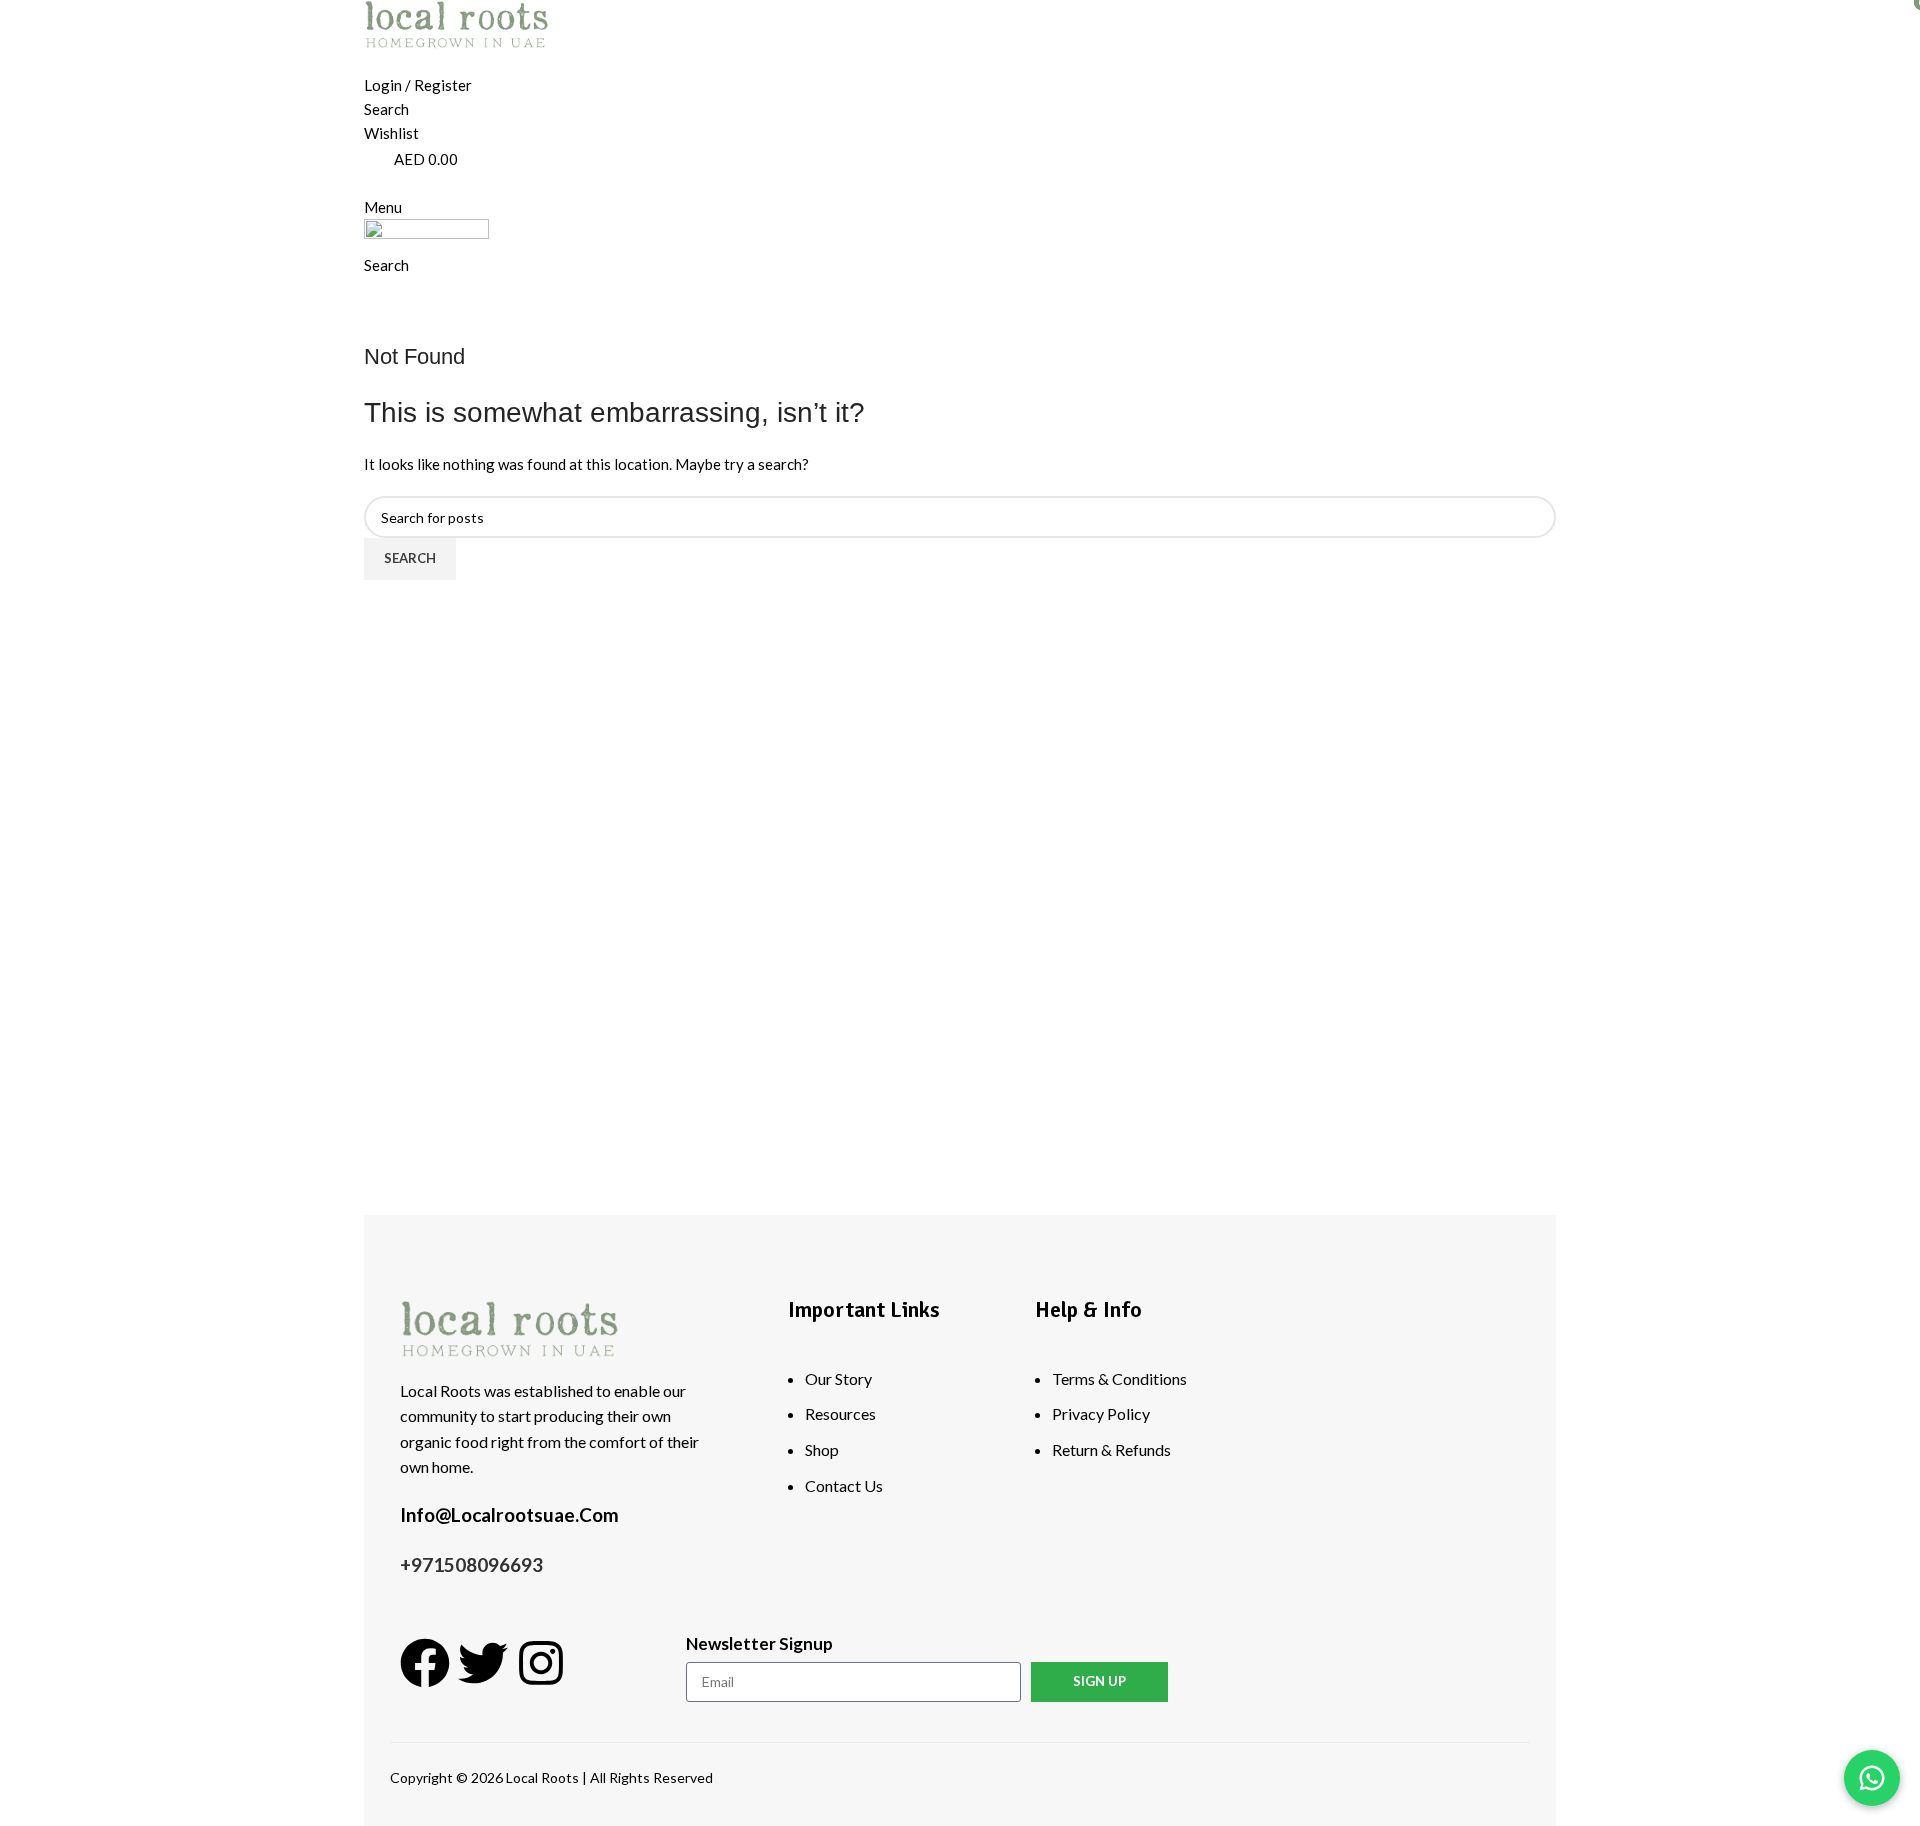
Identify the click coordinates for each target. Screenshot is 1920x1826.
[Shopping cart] (370, 289)
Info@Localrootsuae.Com (509, 1514)
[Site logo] (456, 22)
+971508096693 (471, 1564)
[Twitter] (483, 1663)
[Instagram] (541, 1663)
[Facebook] (425, 1663)
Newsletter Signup (759, 1643)
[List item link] (896, 1442)
